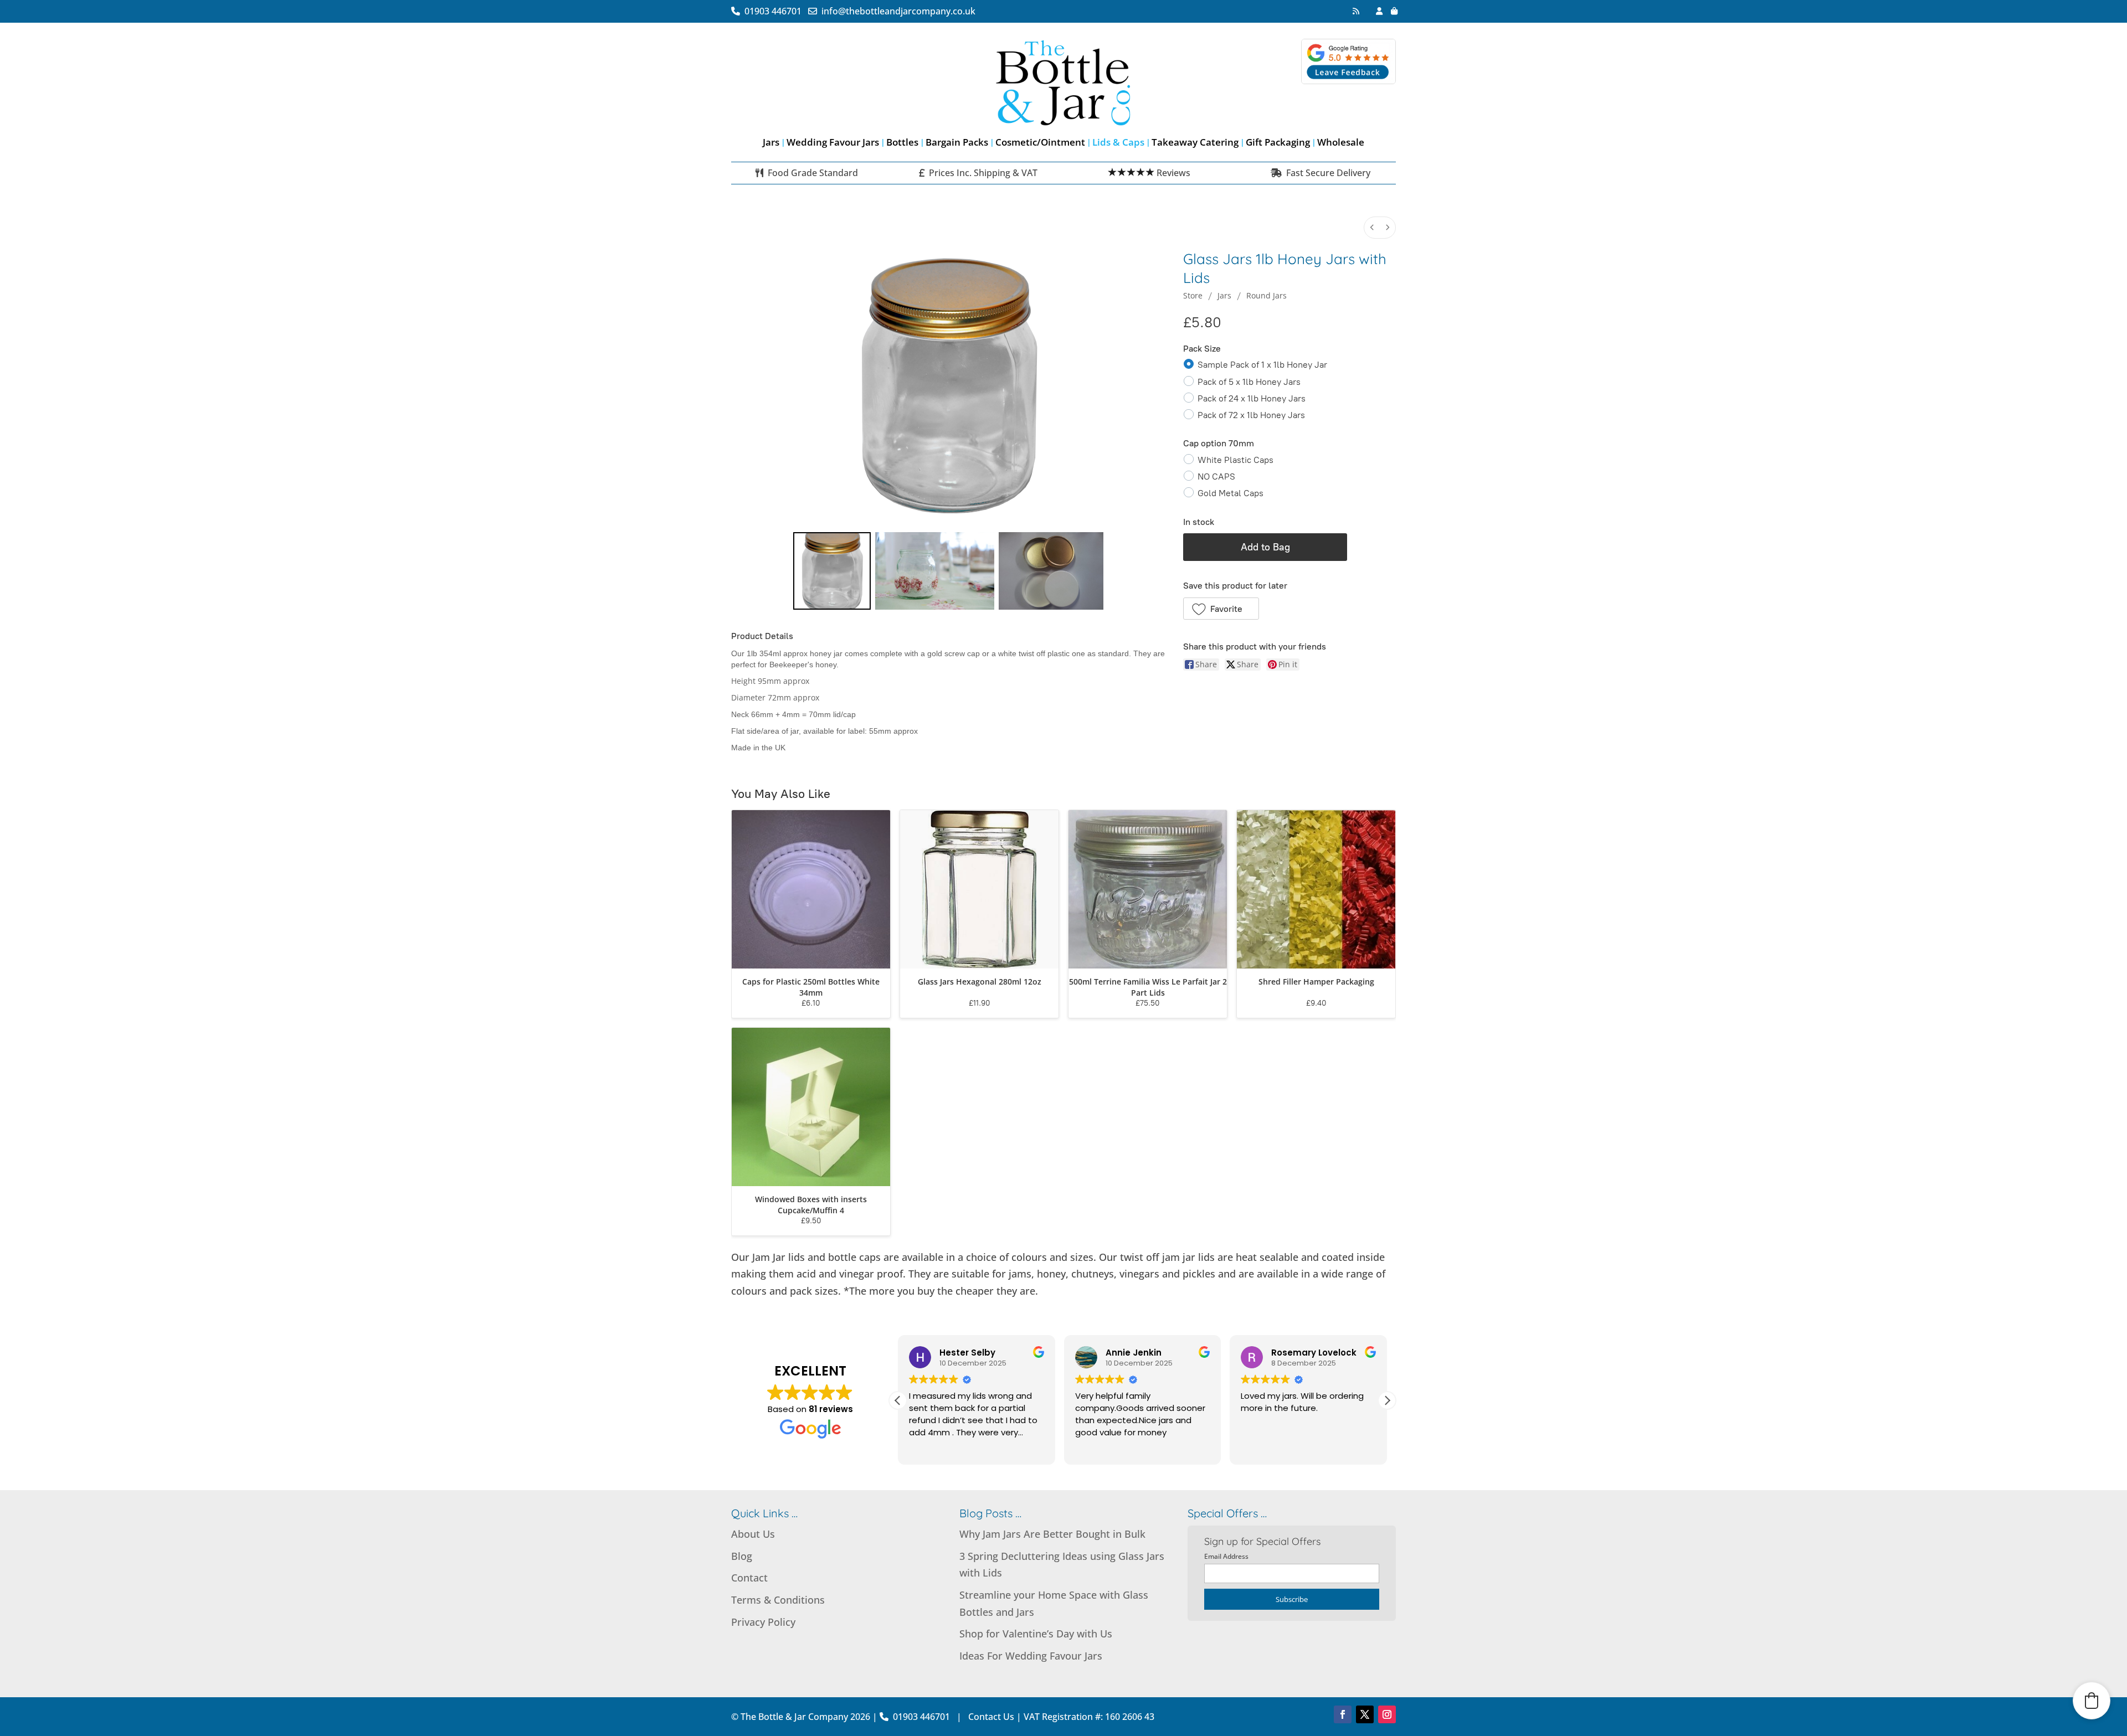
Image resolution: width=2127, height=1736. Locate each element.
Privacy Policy (763, 1622)
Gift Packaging (1278, 142)
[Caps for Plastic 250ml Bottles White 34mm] (811, 889)
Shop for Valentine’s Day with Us (1036, 1634)
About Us (753, 1534)
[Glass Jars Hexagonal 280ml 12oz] (979, 889)
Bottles (902, 142)
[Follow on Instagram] (1387, 1714)
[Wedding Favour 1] (935, 571)
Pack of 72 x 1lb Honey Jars (1251, 415)
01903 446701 (775, 11)
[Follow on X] (1365, 1714)
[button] (1221, 609)
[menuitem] (1372, 228)
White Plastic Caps (1235, 460)
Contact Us (991, 1717)
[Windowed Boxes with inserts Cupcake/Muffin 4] (811, 1107)
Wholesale (1341, 142)
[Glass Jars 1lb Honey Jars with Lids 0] (832, 571)
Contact (749, 1578)
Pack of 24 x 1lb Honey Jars (1252, 398)
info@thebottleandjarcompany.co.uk (896, 11)
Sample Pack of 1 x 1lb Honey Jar (1262, 365)
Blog (742, 1556)
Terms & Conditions (778, 1600)
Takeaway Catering (1195, 142)
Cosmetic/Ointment (1040, 142)
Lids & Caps (1118, 142)
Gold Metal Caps (1231, 493)
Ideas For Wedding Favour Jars (1031, 1656)
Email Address (1226, 1556)
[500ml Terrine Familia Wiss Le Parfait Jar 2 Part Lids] (1148, 889)
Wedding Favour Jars (833, 142)
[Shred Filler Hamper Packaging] (1316, 889)
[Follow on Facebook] (1343, 1714)
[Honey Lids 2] (1051, 571)
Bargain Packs (957, 142)
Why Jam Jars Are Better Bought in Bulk (1052, 1534)
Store (1193, 295)
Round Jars (1267, 295)
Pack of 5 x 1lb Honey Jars (1249, 381)
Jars (771, 142)
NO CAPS (1216, 477)
